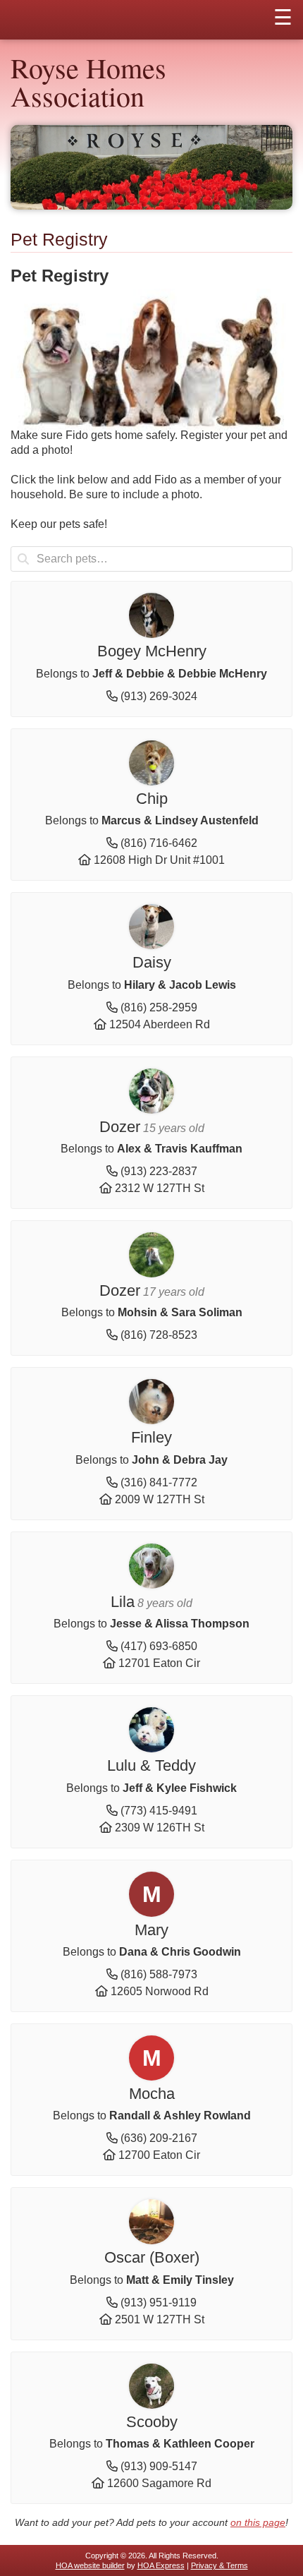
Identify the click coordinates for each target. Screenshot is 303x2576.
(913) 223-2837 (159, 1171)
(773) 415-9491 (159, 1811)
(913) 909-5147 (159, 2466)
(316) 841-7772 (159, 1482)
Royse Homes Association (88, 82)
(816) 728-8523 (159, 1335)
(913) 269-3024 (159, 696)
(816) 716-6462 (159, 843)
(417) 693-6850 (159, 1646)
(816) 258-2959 (159, 1007)
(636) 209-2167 (159, 2138)
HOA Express (161, 2565)
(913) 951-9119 (159, 2303)
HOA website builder (90, 2565)
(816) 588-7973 (159, 1974)
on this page (258, 2522)
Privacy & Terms (219, 2565)
